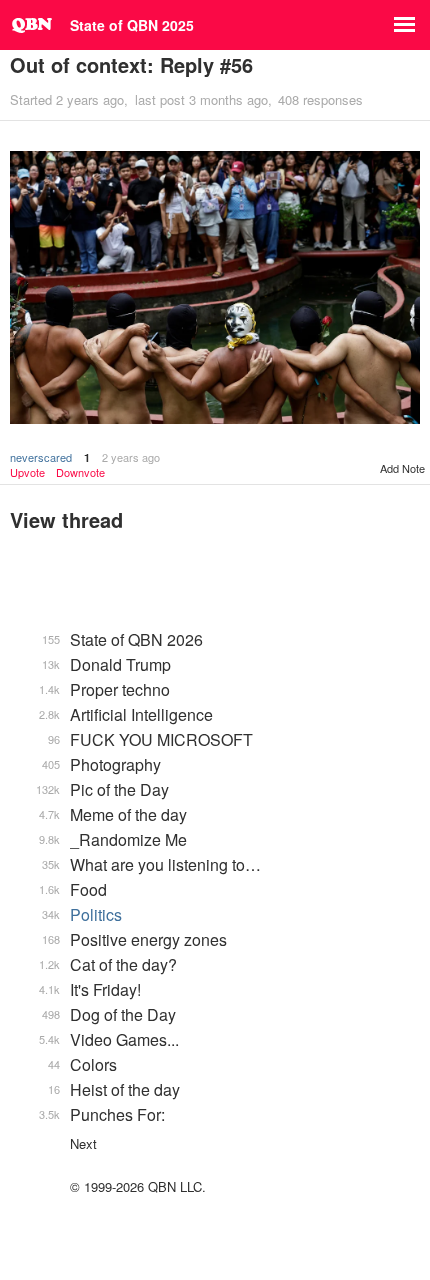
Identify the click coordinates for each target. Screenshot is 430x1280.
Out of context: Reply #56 (131, 64)
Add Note (402, 468)
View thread (66, 519)
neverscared (41, 457)
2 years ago (131, 457)
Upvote (27, 472)
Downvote (80, 472)
